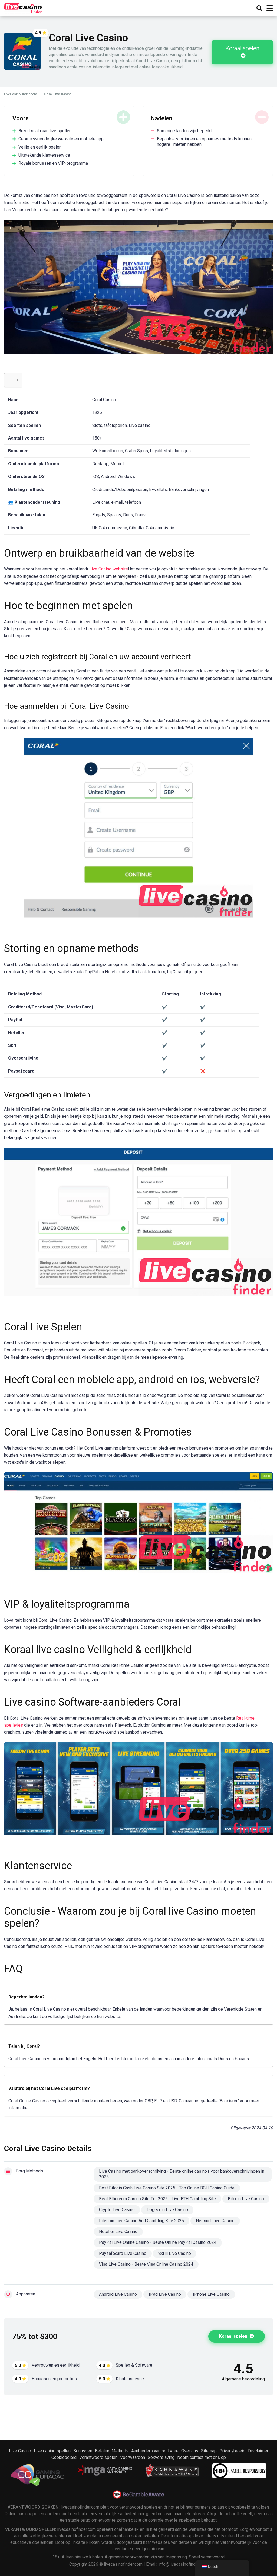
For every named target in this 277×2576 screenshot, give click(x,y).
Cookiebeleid (64, 2457)
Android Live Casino (118, 2294)
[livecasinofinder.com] (23, 7)
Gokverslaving (161, 2457)
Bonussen (83, 2451)
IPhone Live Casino (211, 2294)
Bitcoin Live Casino (246, 2199)
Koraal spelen (243, 48)
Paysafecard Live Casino (123, 2253)
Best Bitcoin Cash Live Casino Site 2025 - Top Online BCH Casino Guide (167, 2188)
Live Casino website (109, 569)
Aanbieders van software (155, 2451)
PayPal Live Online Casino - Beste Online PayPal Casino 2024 (158, 2242)
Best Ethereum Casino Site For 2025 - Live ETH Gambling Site (157, 2199)
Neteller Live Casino (118, 2232)
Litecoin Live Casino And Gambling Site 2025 (141, 2221)
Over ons (190, 2451)
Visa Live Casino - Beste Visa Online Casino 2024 (146, 2264)
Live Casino (20, 2451)
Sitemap (209, 2451)
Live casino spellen (52, 2451)
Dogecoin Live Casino (167, 2210)
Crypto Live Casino (117, 2210)
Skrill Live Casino (175, 2253)
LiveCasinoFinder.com (21, 94)
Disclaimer (258, 2451)
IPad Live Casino (165, 2294)
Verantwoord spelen (98, 2457)
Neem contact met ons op (202, 2457)
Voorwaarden (133, 2457)
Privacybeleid (232, 2451)
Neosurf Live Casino (215, 2221)
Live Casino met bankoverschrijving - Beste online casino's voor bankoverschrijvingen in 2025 (182, 2174)
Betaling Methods (112, 2451)
